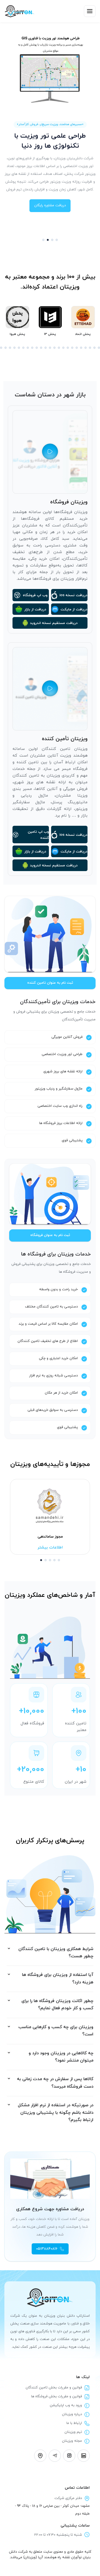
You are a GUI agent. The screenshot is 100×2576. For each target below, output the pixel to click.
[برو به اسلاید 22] (68, 348)
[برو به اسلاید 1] (43, 240)
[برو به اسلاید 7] (1, 348)
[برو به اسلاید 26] (86, 348)
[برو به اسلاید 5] (59, 1560)
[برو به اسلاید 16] (41, 348)
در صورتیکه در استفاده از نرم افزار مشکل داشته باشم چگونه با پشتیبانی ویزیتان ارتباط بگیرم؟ (56, 2113)
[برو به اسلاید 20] (59, 348)
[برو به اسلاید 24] (77, 348)
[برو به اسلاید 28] (94, 348)
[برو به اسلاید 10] (14, 348)
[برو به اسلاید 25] (81, 348)
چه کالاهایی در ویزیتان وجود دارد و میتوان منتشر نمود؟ (61, 2057)
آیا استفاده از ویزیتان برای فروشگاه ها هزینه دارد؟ (58, 1979)
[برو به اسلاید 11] (19, 348)
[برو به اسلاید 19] (54, 348)
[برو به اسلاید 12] (23, 348)
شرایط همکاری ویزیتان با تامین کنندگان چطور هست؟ (56, 1953)
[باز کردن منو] (90, 11)
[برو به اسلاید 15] (37, 348)
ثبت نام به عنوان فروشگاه (50, 1235)
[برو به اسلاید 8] (6, 348)
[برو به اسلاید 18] (50, 348)
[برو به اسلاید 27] (90, 348)
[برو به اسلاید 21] (63, 348)
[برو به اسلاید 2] (48, 240)
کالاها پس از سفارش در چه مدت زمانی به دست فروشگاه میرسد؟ (55, 2083)
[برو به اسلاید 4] (57, 240)
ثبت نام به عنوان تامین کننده (50, 983)
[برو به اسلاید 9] (10, 348)
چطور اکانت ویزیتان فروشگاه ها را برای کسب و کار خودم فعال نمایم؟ (57, 2005)
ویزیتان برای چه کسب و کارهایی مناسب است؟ (56, 2031)
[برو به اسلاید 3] (52, 240)
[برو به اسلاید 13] (28, 348)
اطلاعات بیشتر (50, 1547)
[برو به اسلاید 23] (72, 348)
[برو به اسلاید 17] (46, 348)
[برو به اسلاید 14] (32, 348)
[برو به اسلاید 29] (99, 348)
